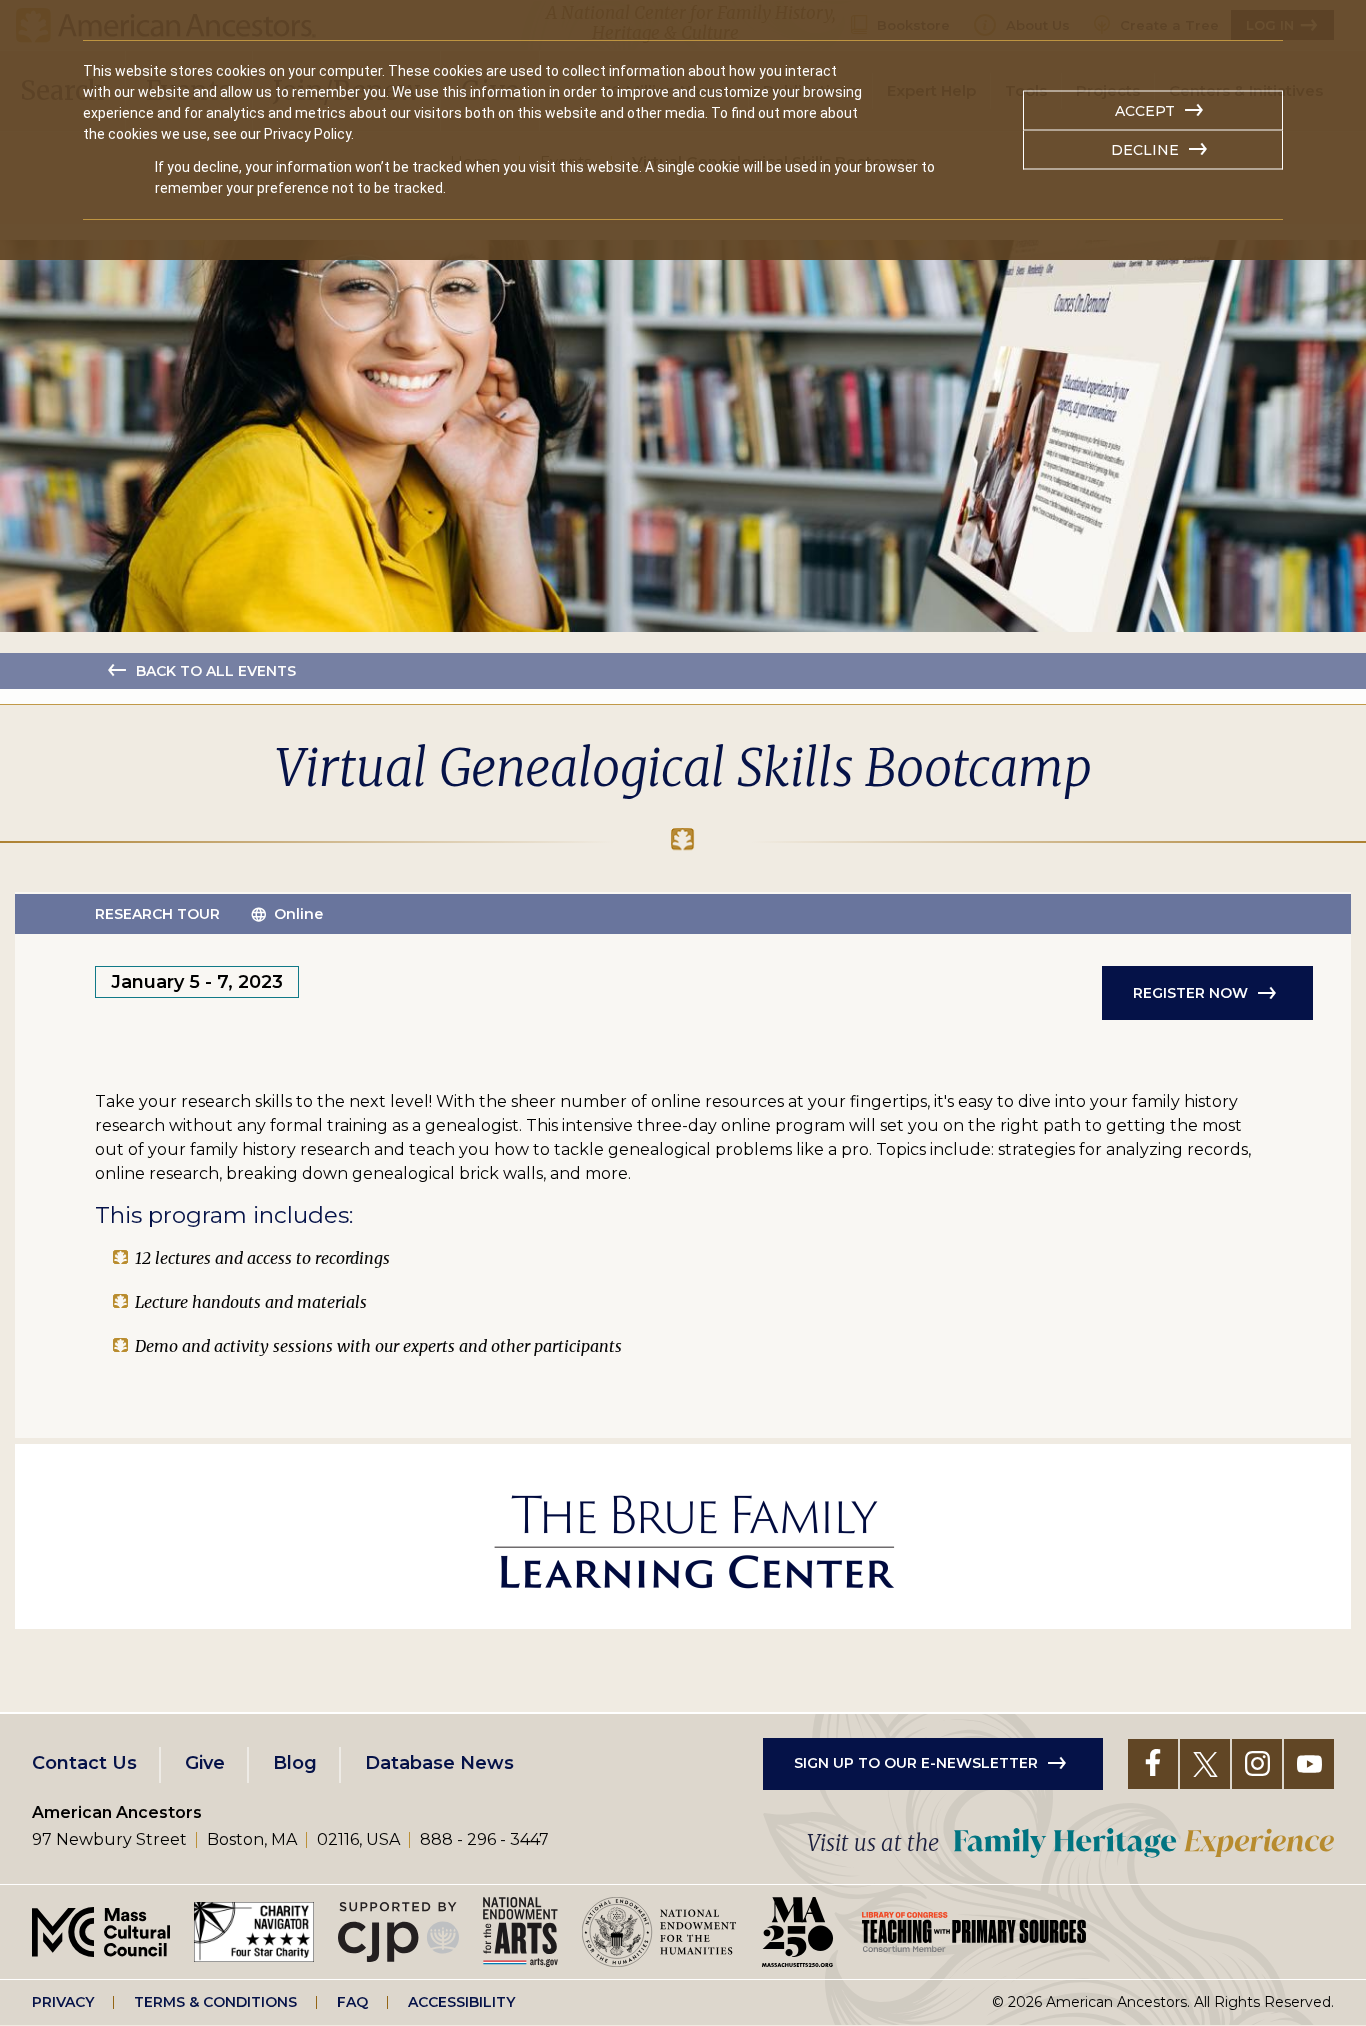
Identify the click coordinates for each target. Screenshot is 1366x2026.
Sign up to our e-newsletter (916, 1763)
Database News (439, 1763)
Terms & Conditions (215, 2002)
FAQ (352, 2002)
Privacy (63, 2002)
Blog (295, 1763)
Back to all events (216, 671)
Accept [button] (1145, 111)
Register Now (1190, 993)
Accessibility (461, 2002)
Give (205, 1763)
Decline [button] (1145, 150)
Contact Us (84, 1763)
